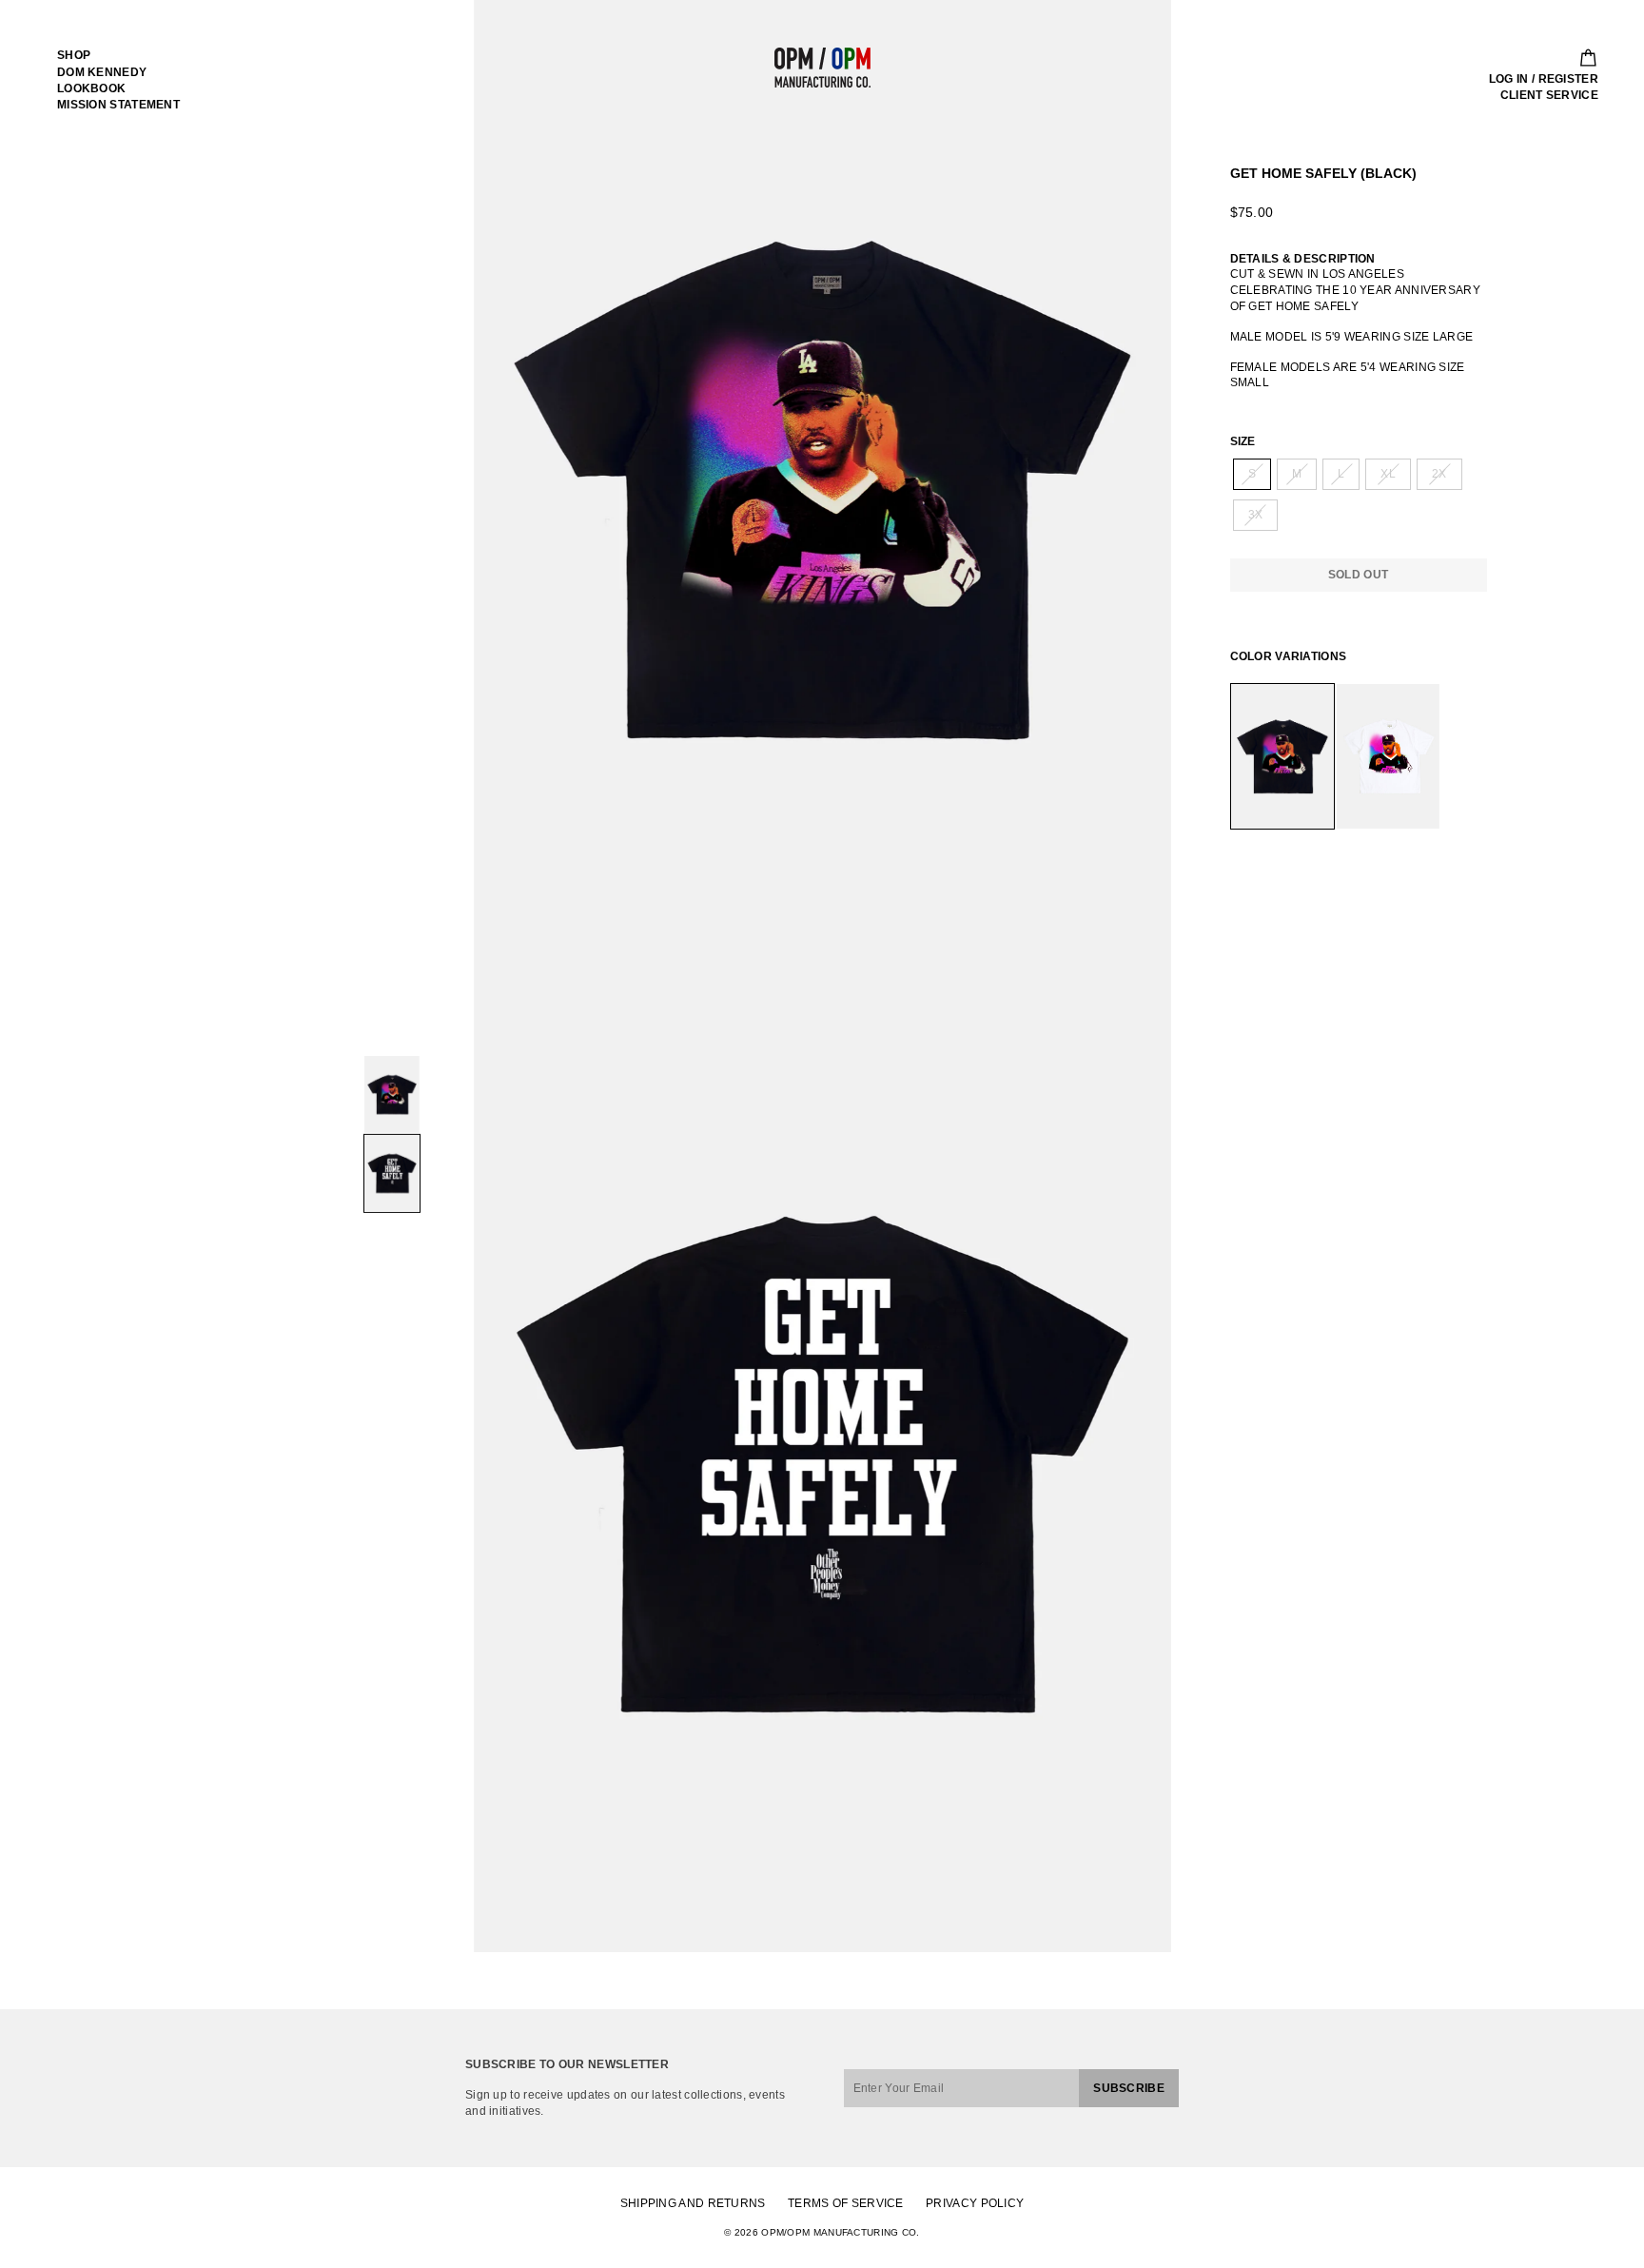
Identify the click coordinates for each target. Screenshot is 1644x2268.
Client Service (1549, 95)
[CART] (1582, 58)
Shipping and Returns (693, 2203)
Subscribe (1129, 2088)
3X (1256, 515)
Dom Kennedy (102, 72)
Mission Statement (118, 105)
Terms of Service (846, 2203)
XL (1388, 474)
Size (1243, 441)
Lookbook (91, 88)
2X (1439, 474)
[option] (822, 488)
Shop (74, 55)
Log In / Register (1544, 79)
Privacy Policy (975, 2203)
